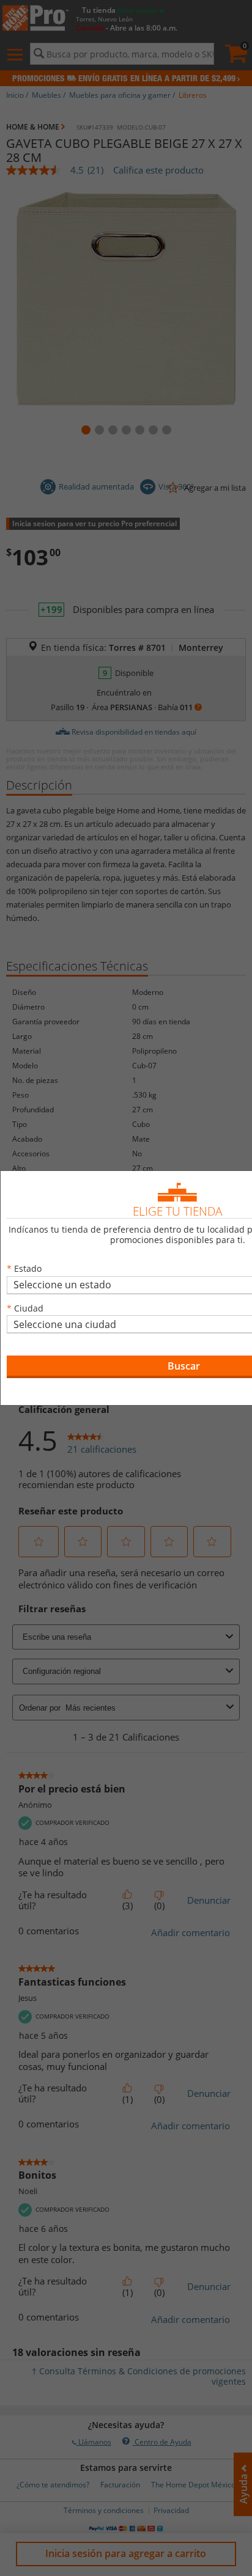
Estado (28, 1268)
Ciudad (29, 1308)
